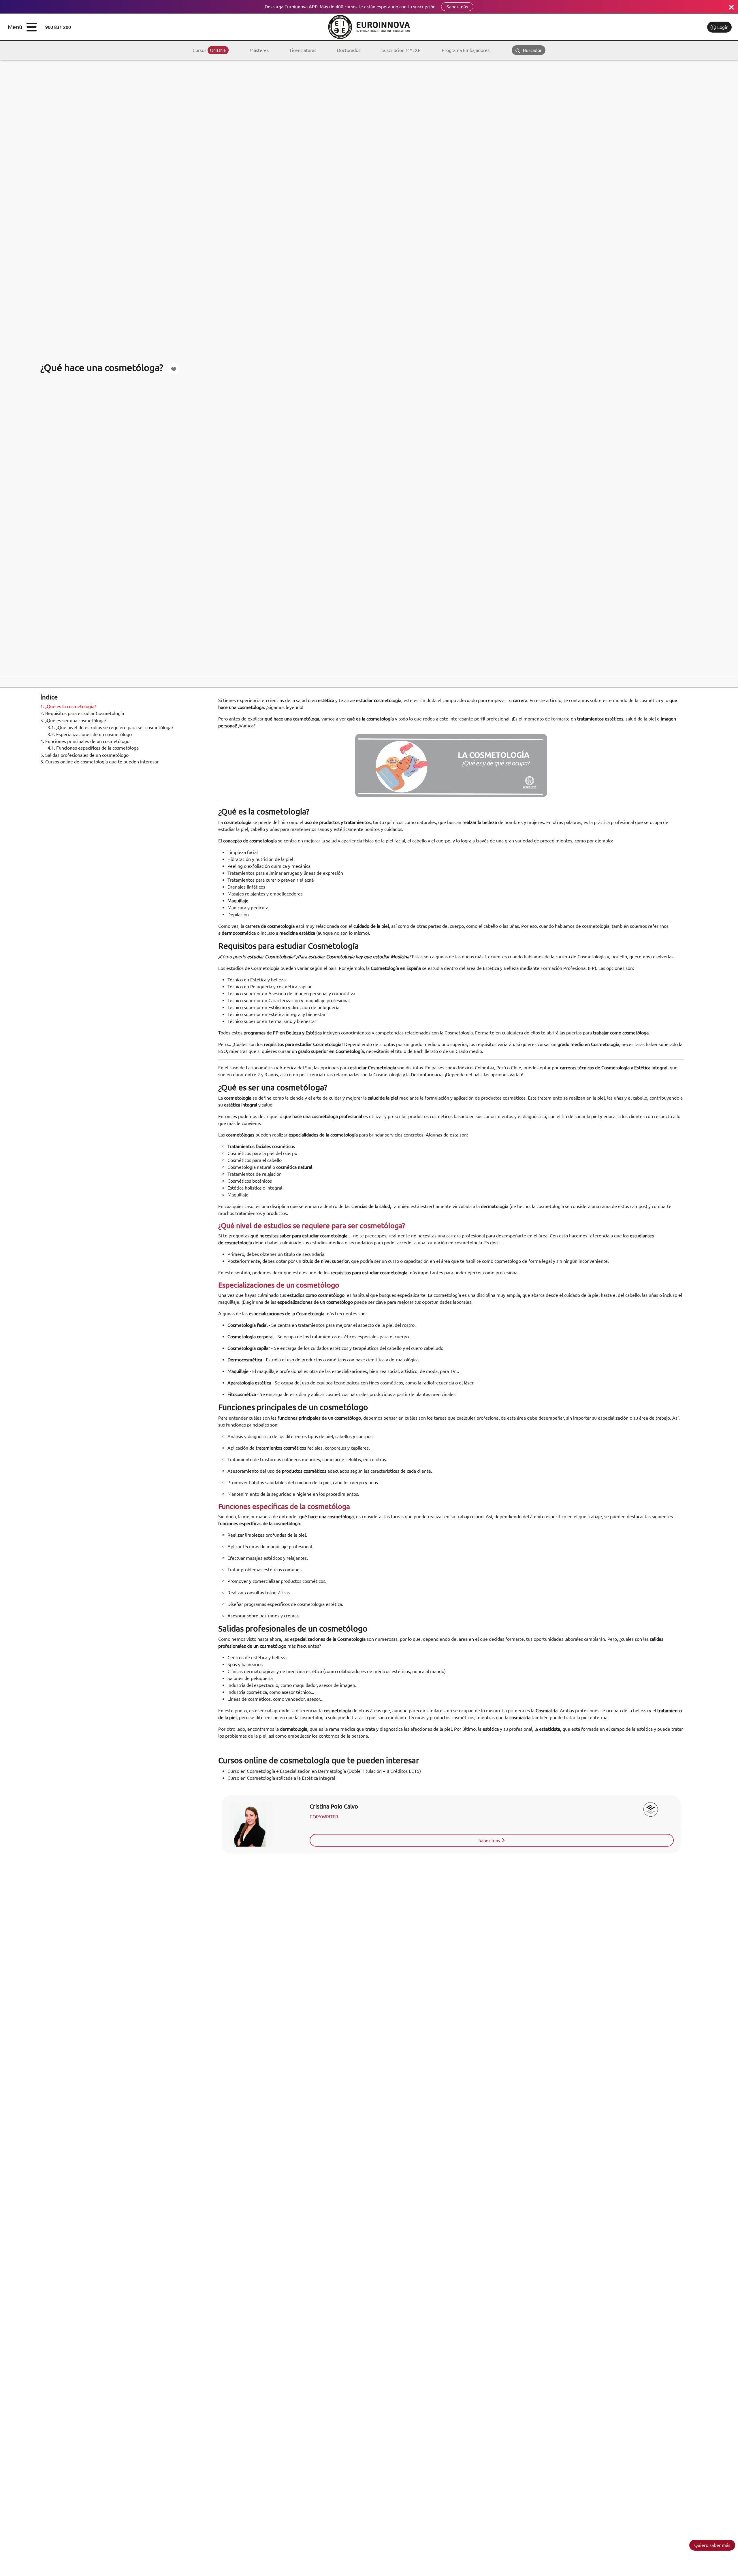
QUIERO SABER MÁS (712, 2545)
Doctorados (349, 50)
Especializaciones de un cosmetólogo (90, 734)
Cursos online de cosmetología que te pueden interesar (99, 762)
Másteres (259, 50)
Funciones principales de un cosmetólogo (85, 741)
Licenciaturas (303, 50)
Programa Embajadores (466, 50)
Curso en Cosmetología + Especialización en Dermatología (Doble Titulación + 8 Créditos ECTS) (324, 1771)
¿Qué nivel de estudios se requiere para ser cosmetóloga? (110, 727)
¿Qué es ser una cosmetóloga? (73, 720)
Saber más (457, 7)
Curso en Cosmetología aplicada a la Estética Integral (281, 1778)
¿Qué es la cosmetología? (68, 707)
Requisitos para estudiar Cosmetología (82, 714)
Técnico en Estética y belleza (257, 980)
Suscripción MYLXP (401, 50)
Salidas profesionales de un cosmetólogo (84, 755)
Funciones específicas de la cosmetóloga (93, 748)
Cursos (209, 50)
